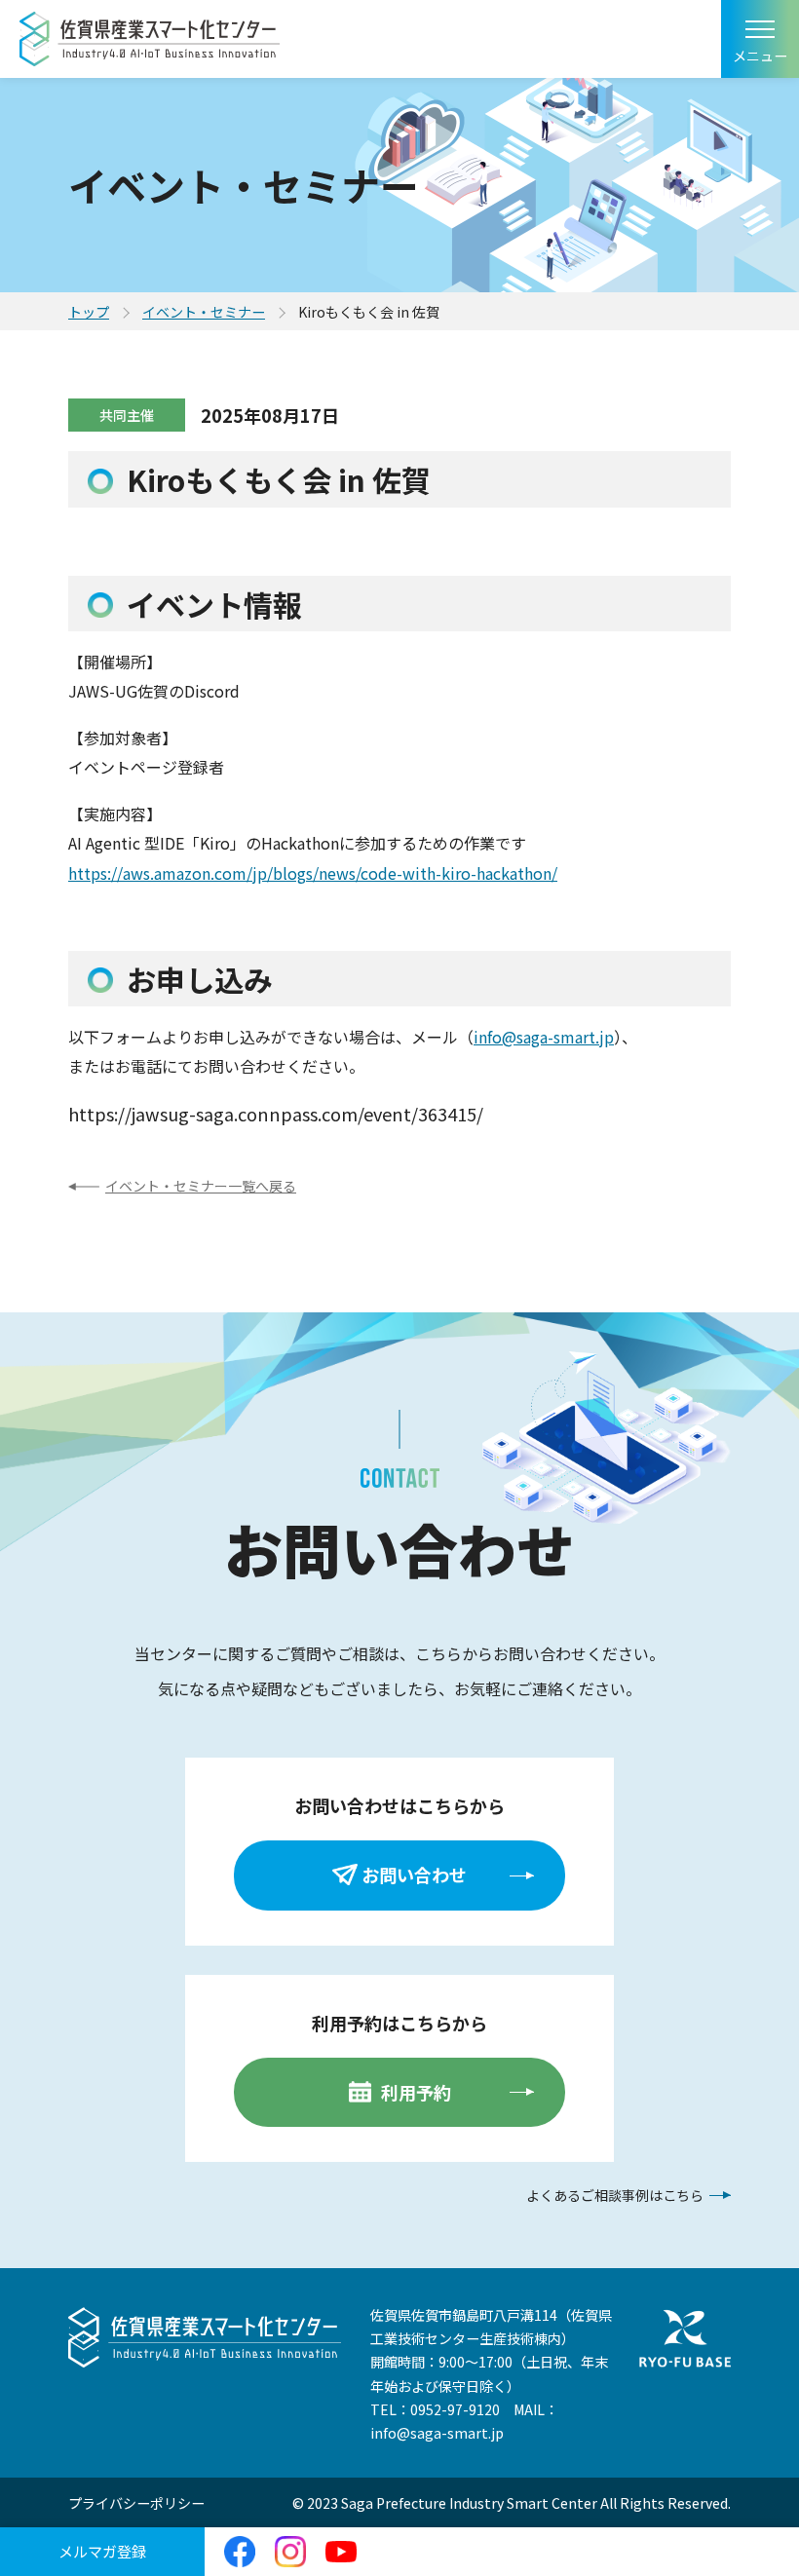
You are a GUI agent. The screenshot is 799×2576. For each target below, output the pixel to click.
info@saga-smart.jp (544, 1037)
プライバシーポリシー (136, 2503)
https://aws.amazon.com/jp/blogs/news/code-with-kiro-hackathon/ (313, 873)
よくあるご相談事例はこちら (615, 2195)
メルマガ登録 (102, 2551)
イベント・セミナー (204, 312)
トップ (89, 312)
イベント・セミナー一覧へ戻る (201, 1186)
